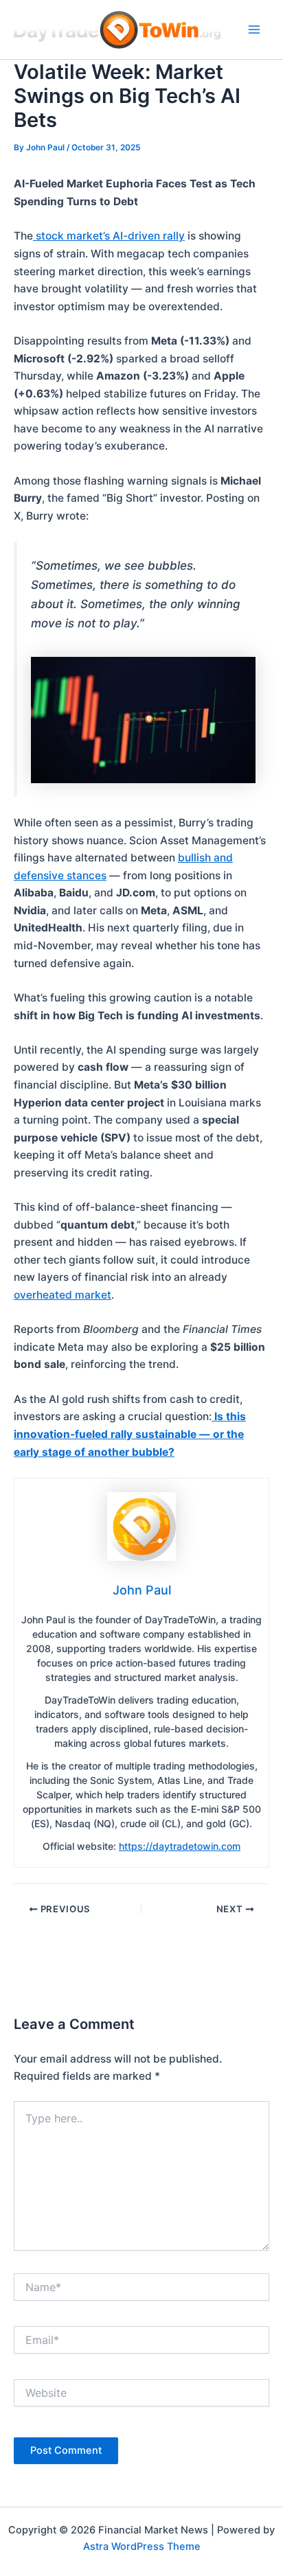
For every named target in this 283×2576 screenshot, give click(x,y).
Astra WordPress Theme (142, 2546)
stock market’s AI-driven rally (109, 236)
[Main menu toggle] (254, 29)
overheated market (63, 1295)
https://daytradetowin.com (180, 1846)
